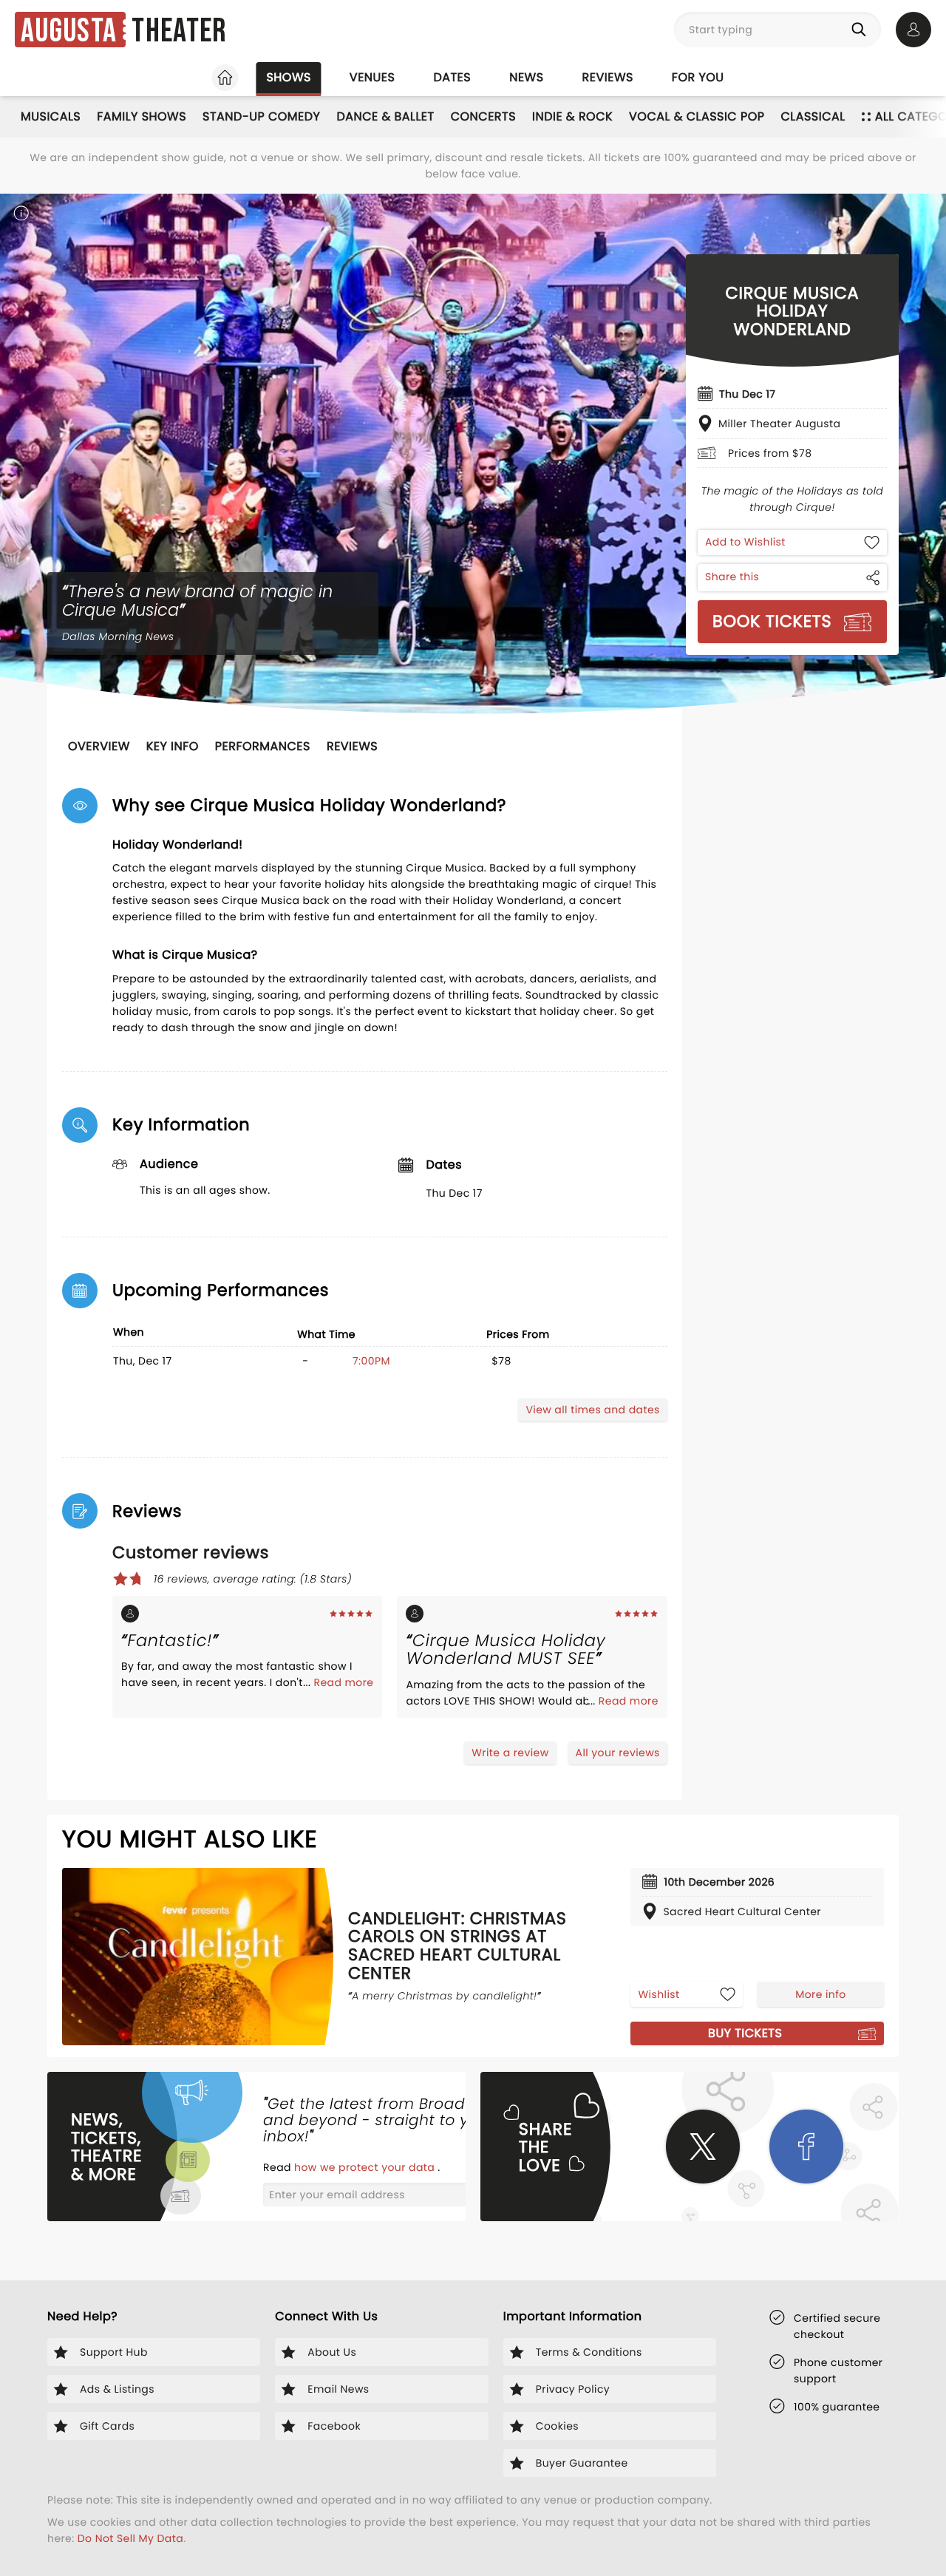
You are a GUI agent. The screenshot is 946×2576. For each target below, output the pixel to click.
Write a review (510, 1753)
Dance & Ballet (385, 116)
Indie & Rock (572, 116)
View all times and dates (592, 1410)
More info (820, 1994)
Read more (343, 1682)
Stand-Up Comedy (261, 116)
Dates (452, 77)
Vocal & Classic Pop (697, 116)
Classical (813, 116)
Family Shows (142, 116)
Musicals (51, 116)
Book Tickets (772, 621)
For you (698, 77)
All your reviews (618, 1753)
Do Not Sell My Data (130, 2538)
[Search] (862, 30)
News (526, 77)
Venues (372, 77)
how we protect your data (366, 2167)
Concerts (483, 116)
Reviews (608, 77)
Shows (288, 77)
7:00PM (371, 1361)
